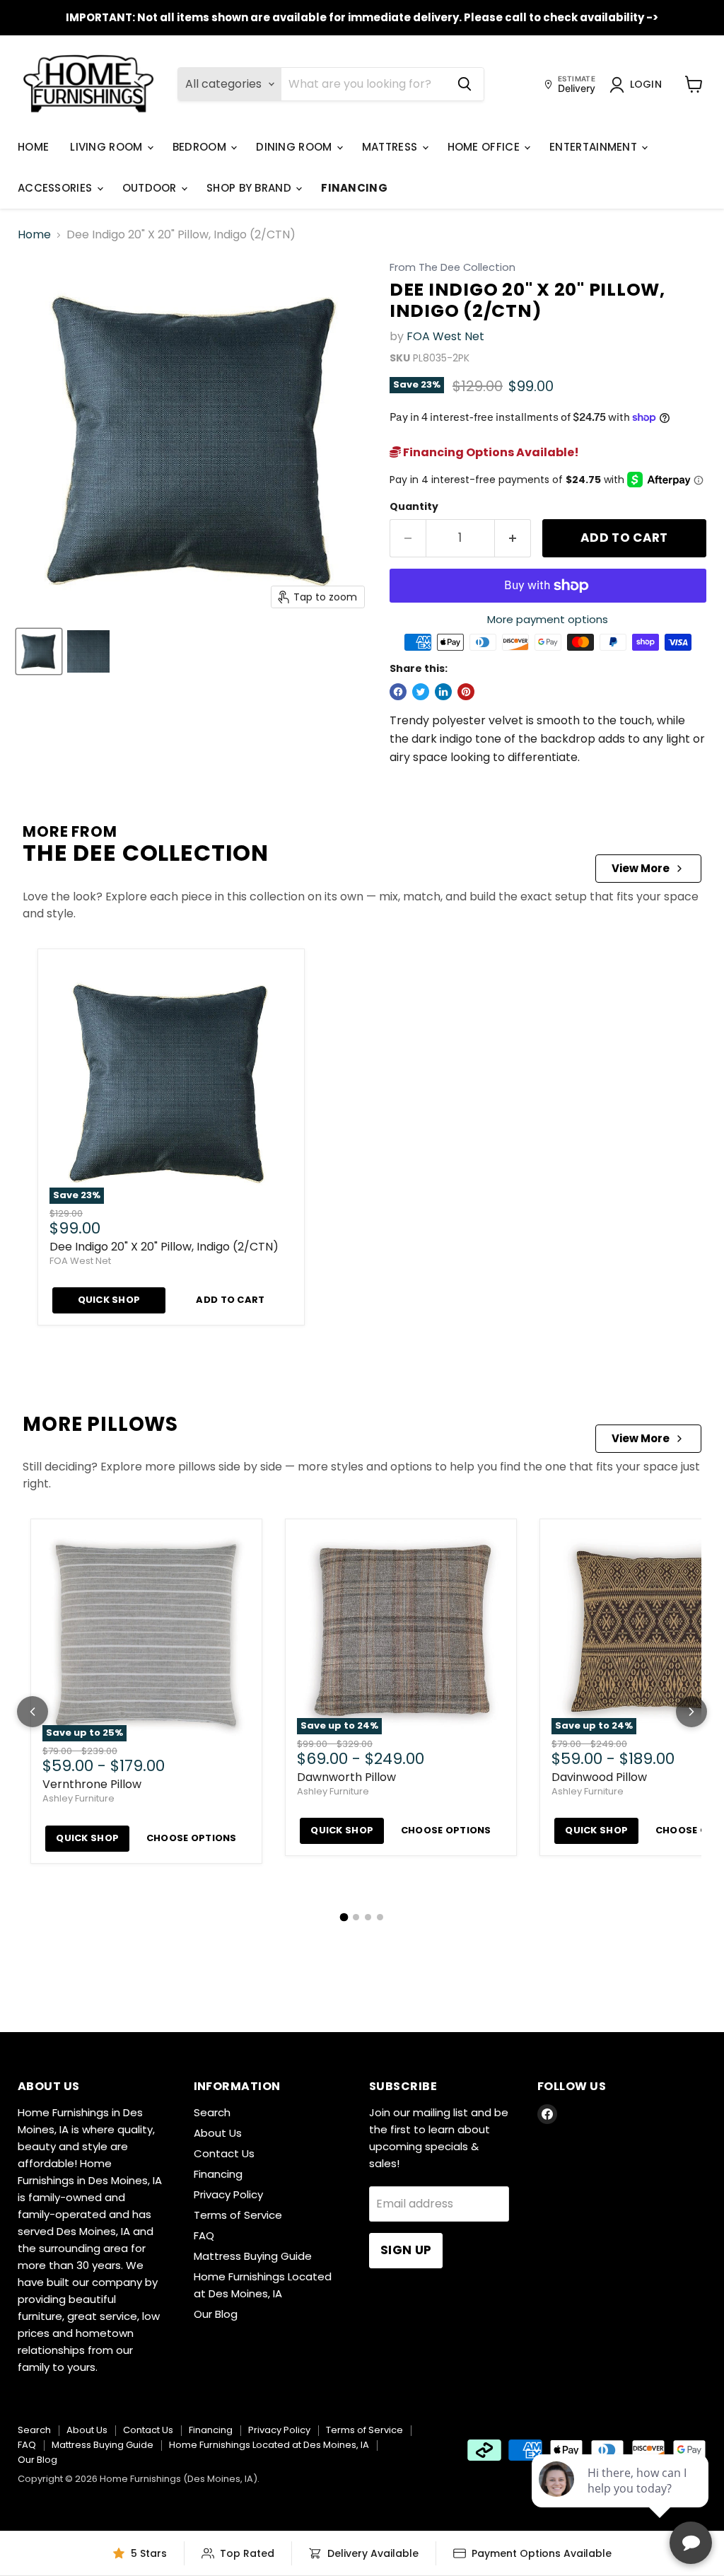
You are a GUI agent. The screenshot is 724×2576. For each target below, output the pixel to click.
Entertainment (595, 147)
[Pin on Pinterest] (466, 692)
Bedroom (201, 147)
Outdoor (151, 188)
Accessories (57, 188)
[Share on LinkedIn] (443, 692)
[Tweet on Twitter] (421, 692)
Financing (354, 188)
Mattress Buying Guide (253, 2256)
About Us (218, 2133)
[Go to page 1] (344, 1917)
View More (641, 868)
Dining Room (296, 147)
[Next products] (691, 1712)
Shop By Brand (250, 188)
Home (33, 147)
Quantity (414, 506)
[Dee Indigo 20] (39, 651)
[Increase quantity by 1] (513, 538)
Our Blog (216, 2314)
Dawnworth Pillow (346, 1777)
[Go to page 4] (380, 1917)
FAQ (204, 2235)
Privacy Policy (228, 2194)
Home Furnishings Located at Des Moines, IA (269, 2445)
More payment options (548, 619)
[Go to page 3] (368, 1917)
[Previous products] (33, 1712)
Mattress (391, 147)
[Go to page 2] (356, 1917)
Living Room (108, 147)
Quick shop (109, 1300)
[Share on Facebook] (398, 692)
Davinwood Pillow (599, 1777)
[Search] (465, 84)
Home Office (485, 147)
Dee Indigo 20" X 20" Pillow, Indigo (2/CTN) (164, 1247)
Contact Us (224, 2153)
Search (212, 2112)
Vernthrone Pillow (92, 1784)
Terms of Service (238, 2215)
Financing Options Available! (490, 452)
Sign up (406, 2250)
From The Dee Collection (452, 268)
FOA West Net (445, 336)
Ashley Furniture (78, 1798)
